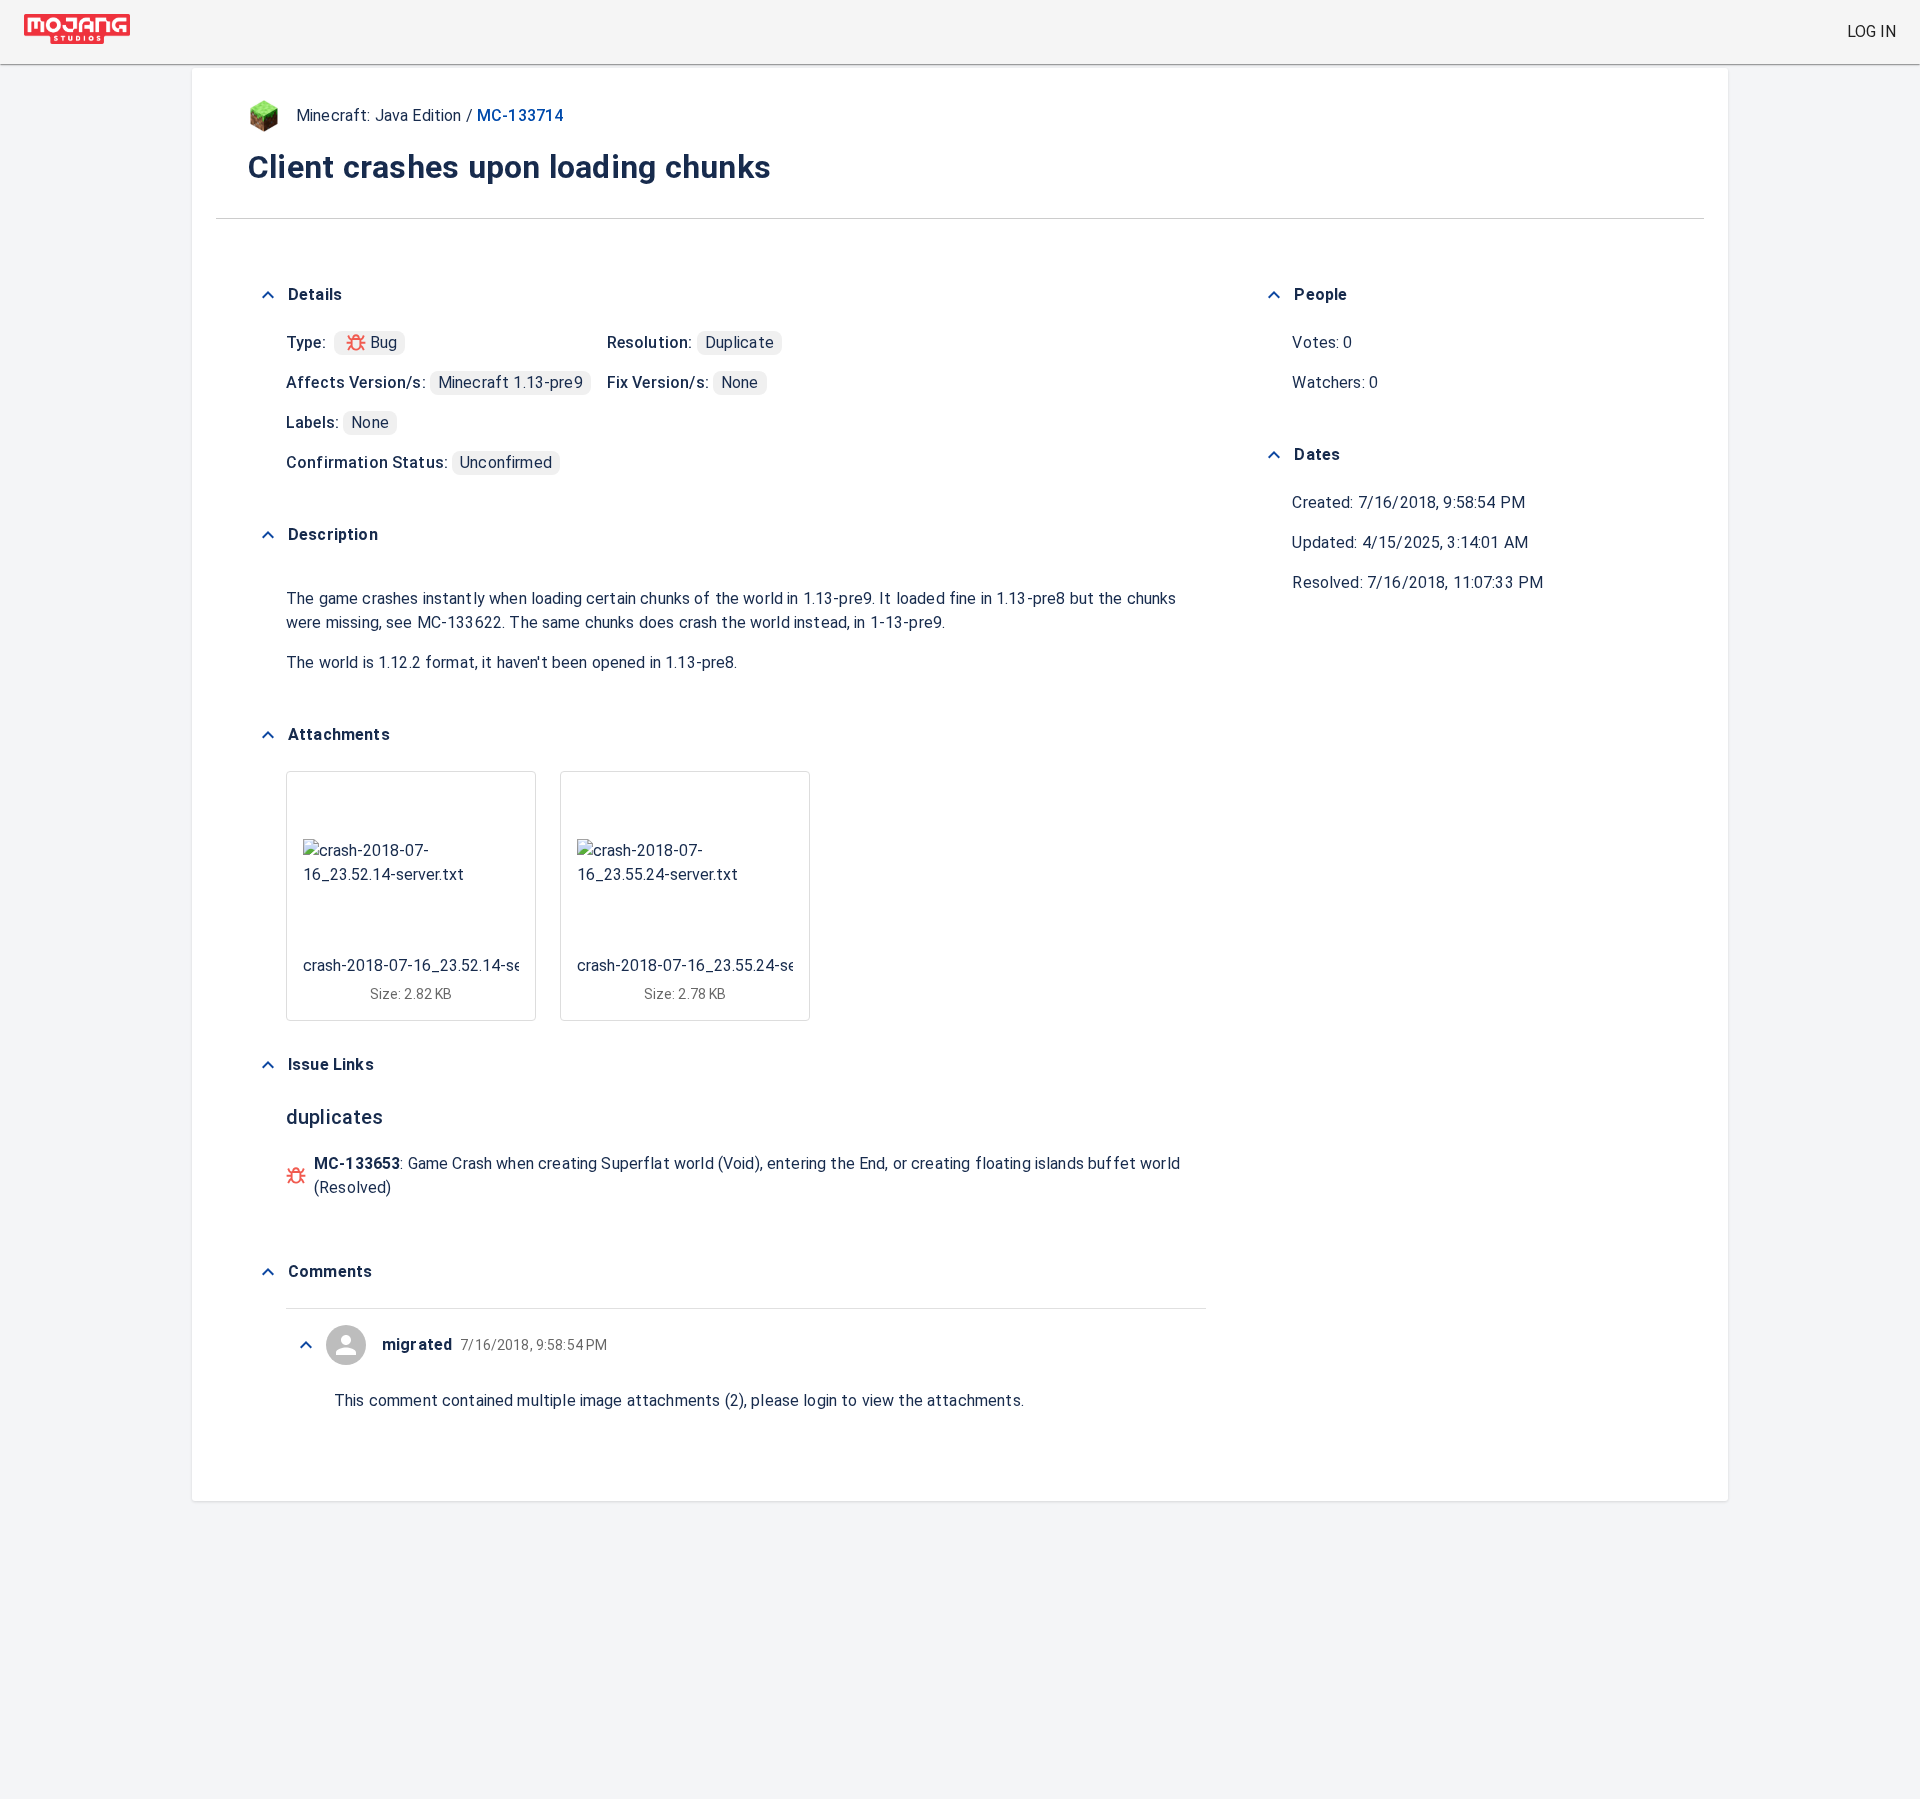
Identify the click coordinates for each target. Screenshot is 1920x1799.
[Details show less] (268, 295)
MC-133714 (520, 115)
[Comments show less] (268, 1272)
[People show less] (1274, 295)
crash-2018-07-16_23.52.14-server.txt (438, 965)
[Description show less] (268, 535)
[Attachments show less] (268, 735)
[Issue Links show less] (268, 1065)
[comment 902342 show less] (306, 1345)
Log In (1871, 31)
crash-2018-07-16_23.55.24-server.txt (712, 965)
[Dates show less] (1274, 455)
